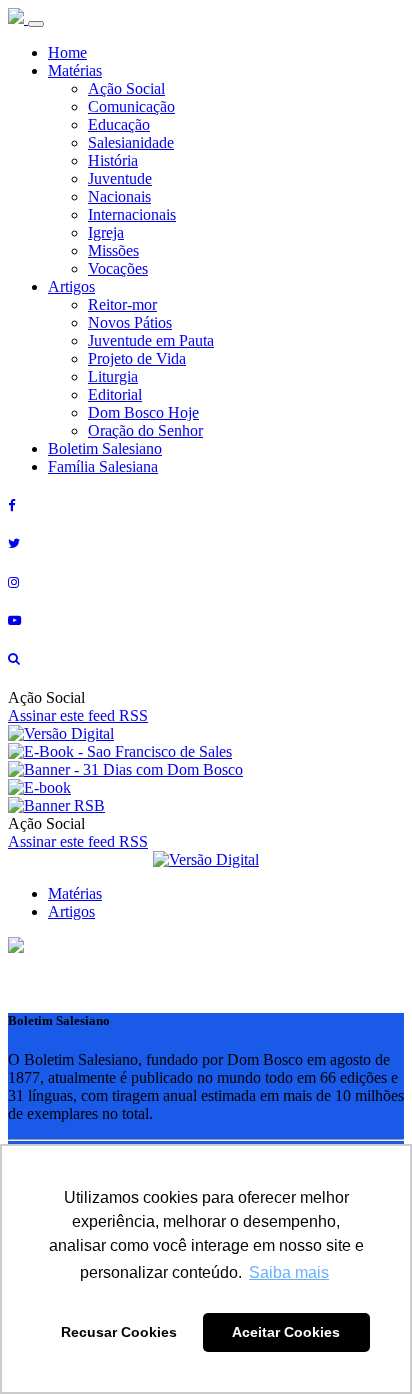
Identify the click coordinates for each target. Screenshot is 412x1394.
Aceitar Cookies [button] (286, 1332)
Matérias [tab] (75, 893)
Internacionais (132, 214)
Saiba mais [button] (289, 1272)
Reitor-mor (122, 304)
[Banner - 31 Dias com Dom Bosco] (125, 769)
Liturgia (113, 376)
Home (67, 52)
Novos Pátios (130, 322)
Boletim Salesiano (105, 448)
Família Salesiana (103, 466)
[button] (16, 947)
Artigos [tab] (71, 911)
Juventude (120, 178)
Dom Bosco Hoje (143, 412)
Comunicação (131, 106)
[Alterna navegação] (36, 24)
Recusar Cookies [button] (119, 1332)
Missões (113, 250)
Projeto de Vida (137, 358)
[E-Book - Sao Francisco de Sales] (120, 751)
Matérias (75, 70)
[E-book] (39, 787)
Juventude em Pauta (151, 340)
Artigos (71, 286)
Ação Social (126, 88)
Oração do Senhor (145, 430)
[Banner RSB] (56, 805)
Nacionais (119, 196)
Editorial (115, 394)
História (113, 160)
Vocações (118, 268)
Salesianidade (131, 142)
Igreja (106, 232)
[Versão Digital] (61, 733)
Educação (119, 124)
